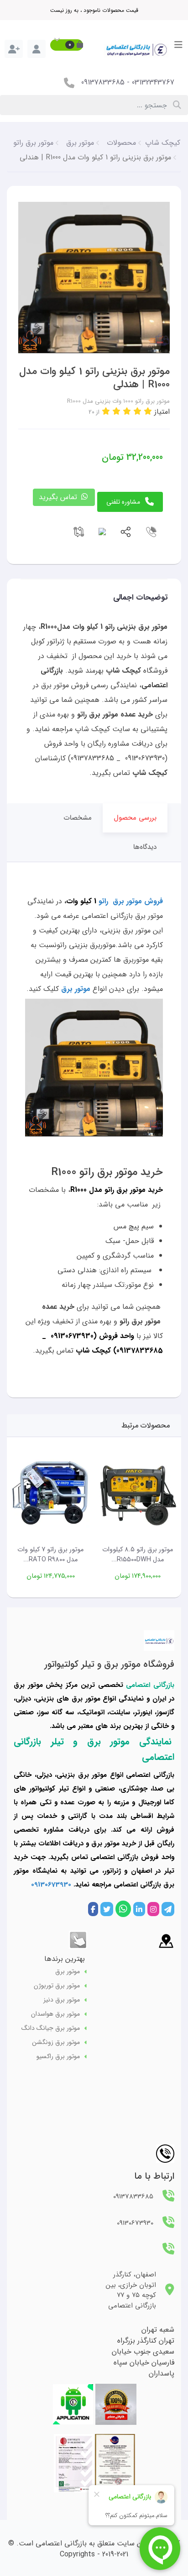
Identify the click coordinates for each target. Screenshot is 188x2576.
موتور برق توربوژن (57, 1986)
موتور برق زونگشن (56, 2042)
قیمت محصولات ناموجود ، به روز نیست (94, 10)
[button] (67, 45)
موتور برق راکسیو (58, 2057)
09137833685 (103, 82)
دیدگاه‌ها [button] (145, 847)
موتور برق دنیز (62, 2000)
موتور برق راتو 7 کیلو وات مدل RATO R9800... (50, 1555)
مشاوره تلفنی (123, 502)
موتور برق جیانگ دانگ (51, 2028)
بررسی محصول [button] (135, 818)
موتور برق (68, 1972)
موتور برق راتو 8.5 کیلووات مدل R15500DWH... (138, 1555)
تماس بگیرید (59, 497)
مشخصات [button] (78, 818)
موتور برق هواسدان (55, 2014)
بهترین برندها (65, 1959)
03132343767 (153, 82)
